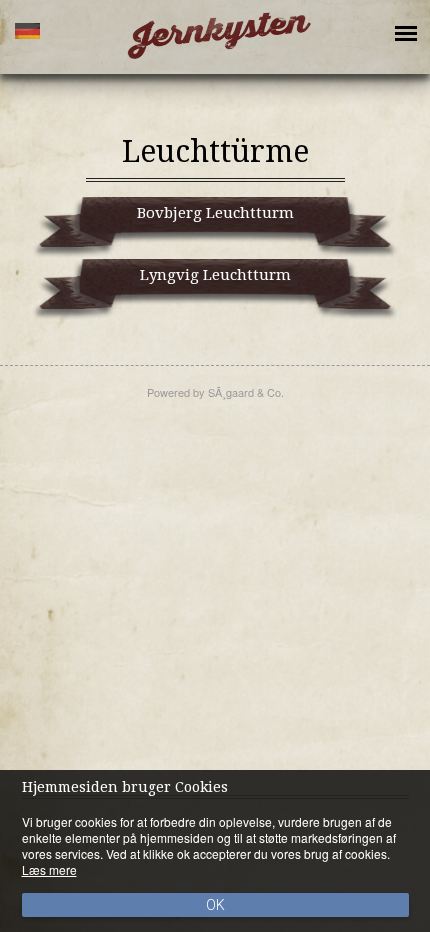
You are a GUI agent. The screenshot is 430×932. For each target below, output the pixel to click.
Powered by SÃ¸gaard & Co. (215, 392)
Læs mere (49, 869)
